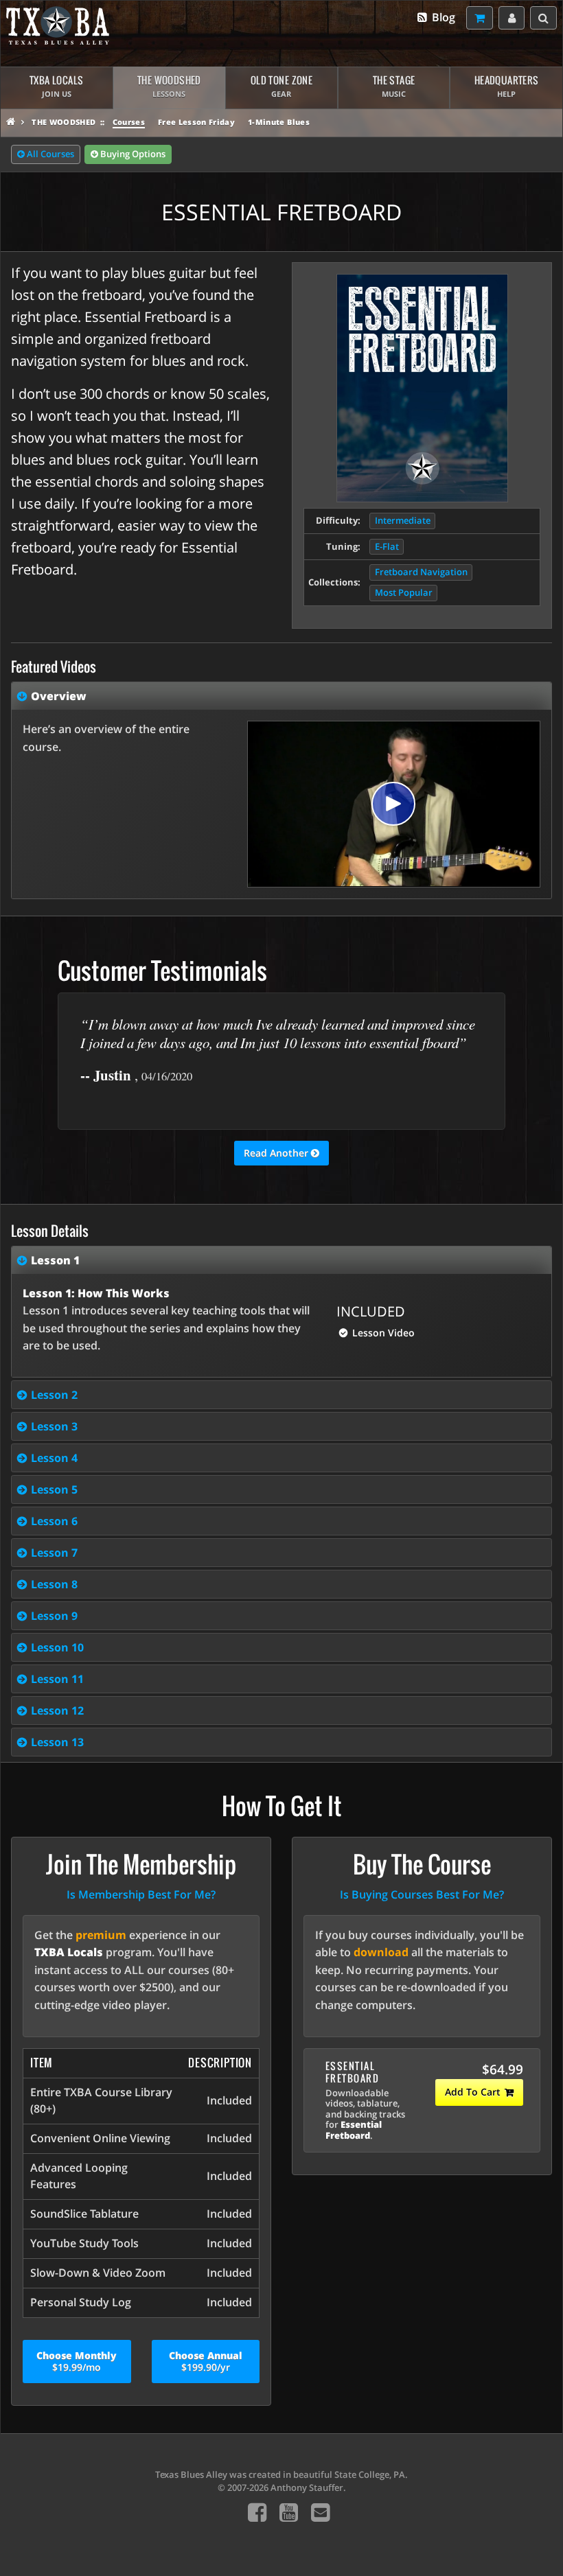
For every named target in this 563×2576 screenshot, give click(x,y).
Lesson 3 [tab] (54, 1426)
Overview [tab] (59, 696)
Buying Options (132, 154)
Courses (129, 122)
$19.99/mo (77, 2361)
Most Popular (404, 593)
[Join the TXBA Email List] (320, 2512)
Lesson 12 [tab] (57, 1710)
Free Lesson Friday (196, 122)
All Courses (49, 154)
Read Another (277, 1153)
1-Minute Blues (279, 122)
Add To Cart (473, 2092)
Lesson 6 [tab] (54, 1521)
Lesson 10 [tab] (57, 1647)
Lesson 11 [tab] (57, 1679)
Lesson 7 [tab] (54, 1553)
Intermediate (403, 521)
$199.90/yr (206, 2361)
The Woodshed (64, 122)
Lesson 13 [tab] (57, 1742)
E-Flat (387, 547)
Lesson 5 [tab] (54, 1489)
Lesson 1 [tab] (55, 1260)
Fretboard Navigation (421, 572)
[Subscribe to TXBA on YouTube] (289, 2512)
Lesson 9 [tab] (54, 1616)
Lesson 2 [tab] (54, 1395)
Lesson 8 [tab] (54, 1584)
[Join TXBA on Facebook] (257, 2512)
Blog (442, 17)
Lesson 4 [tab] (54, 1458)
